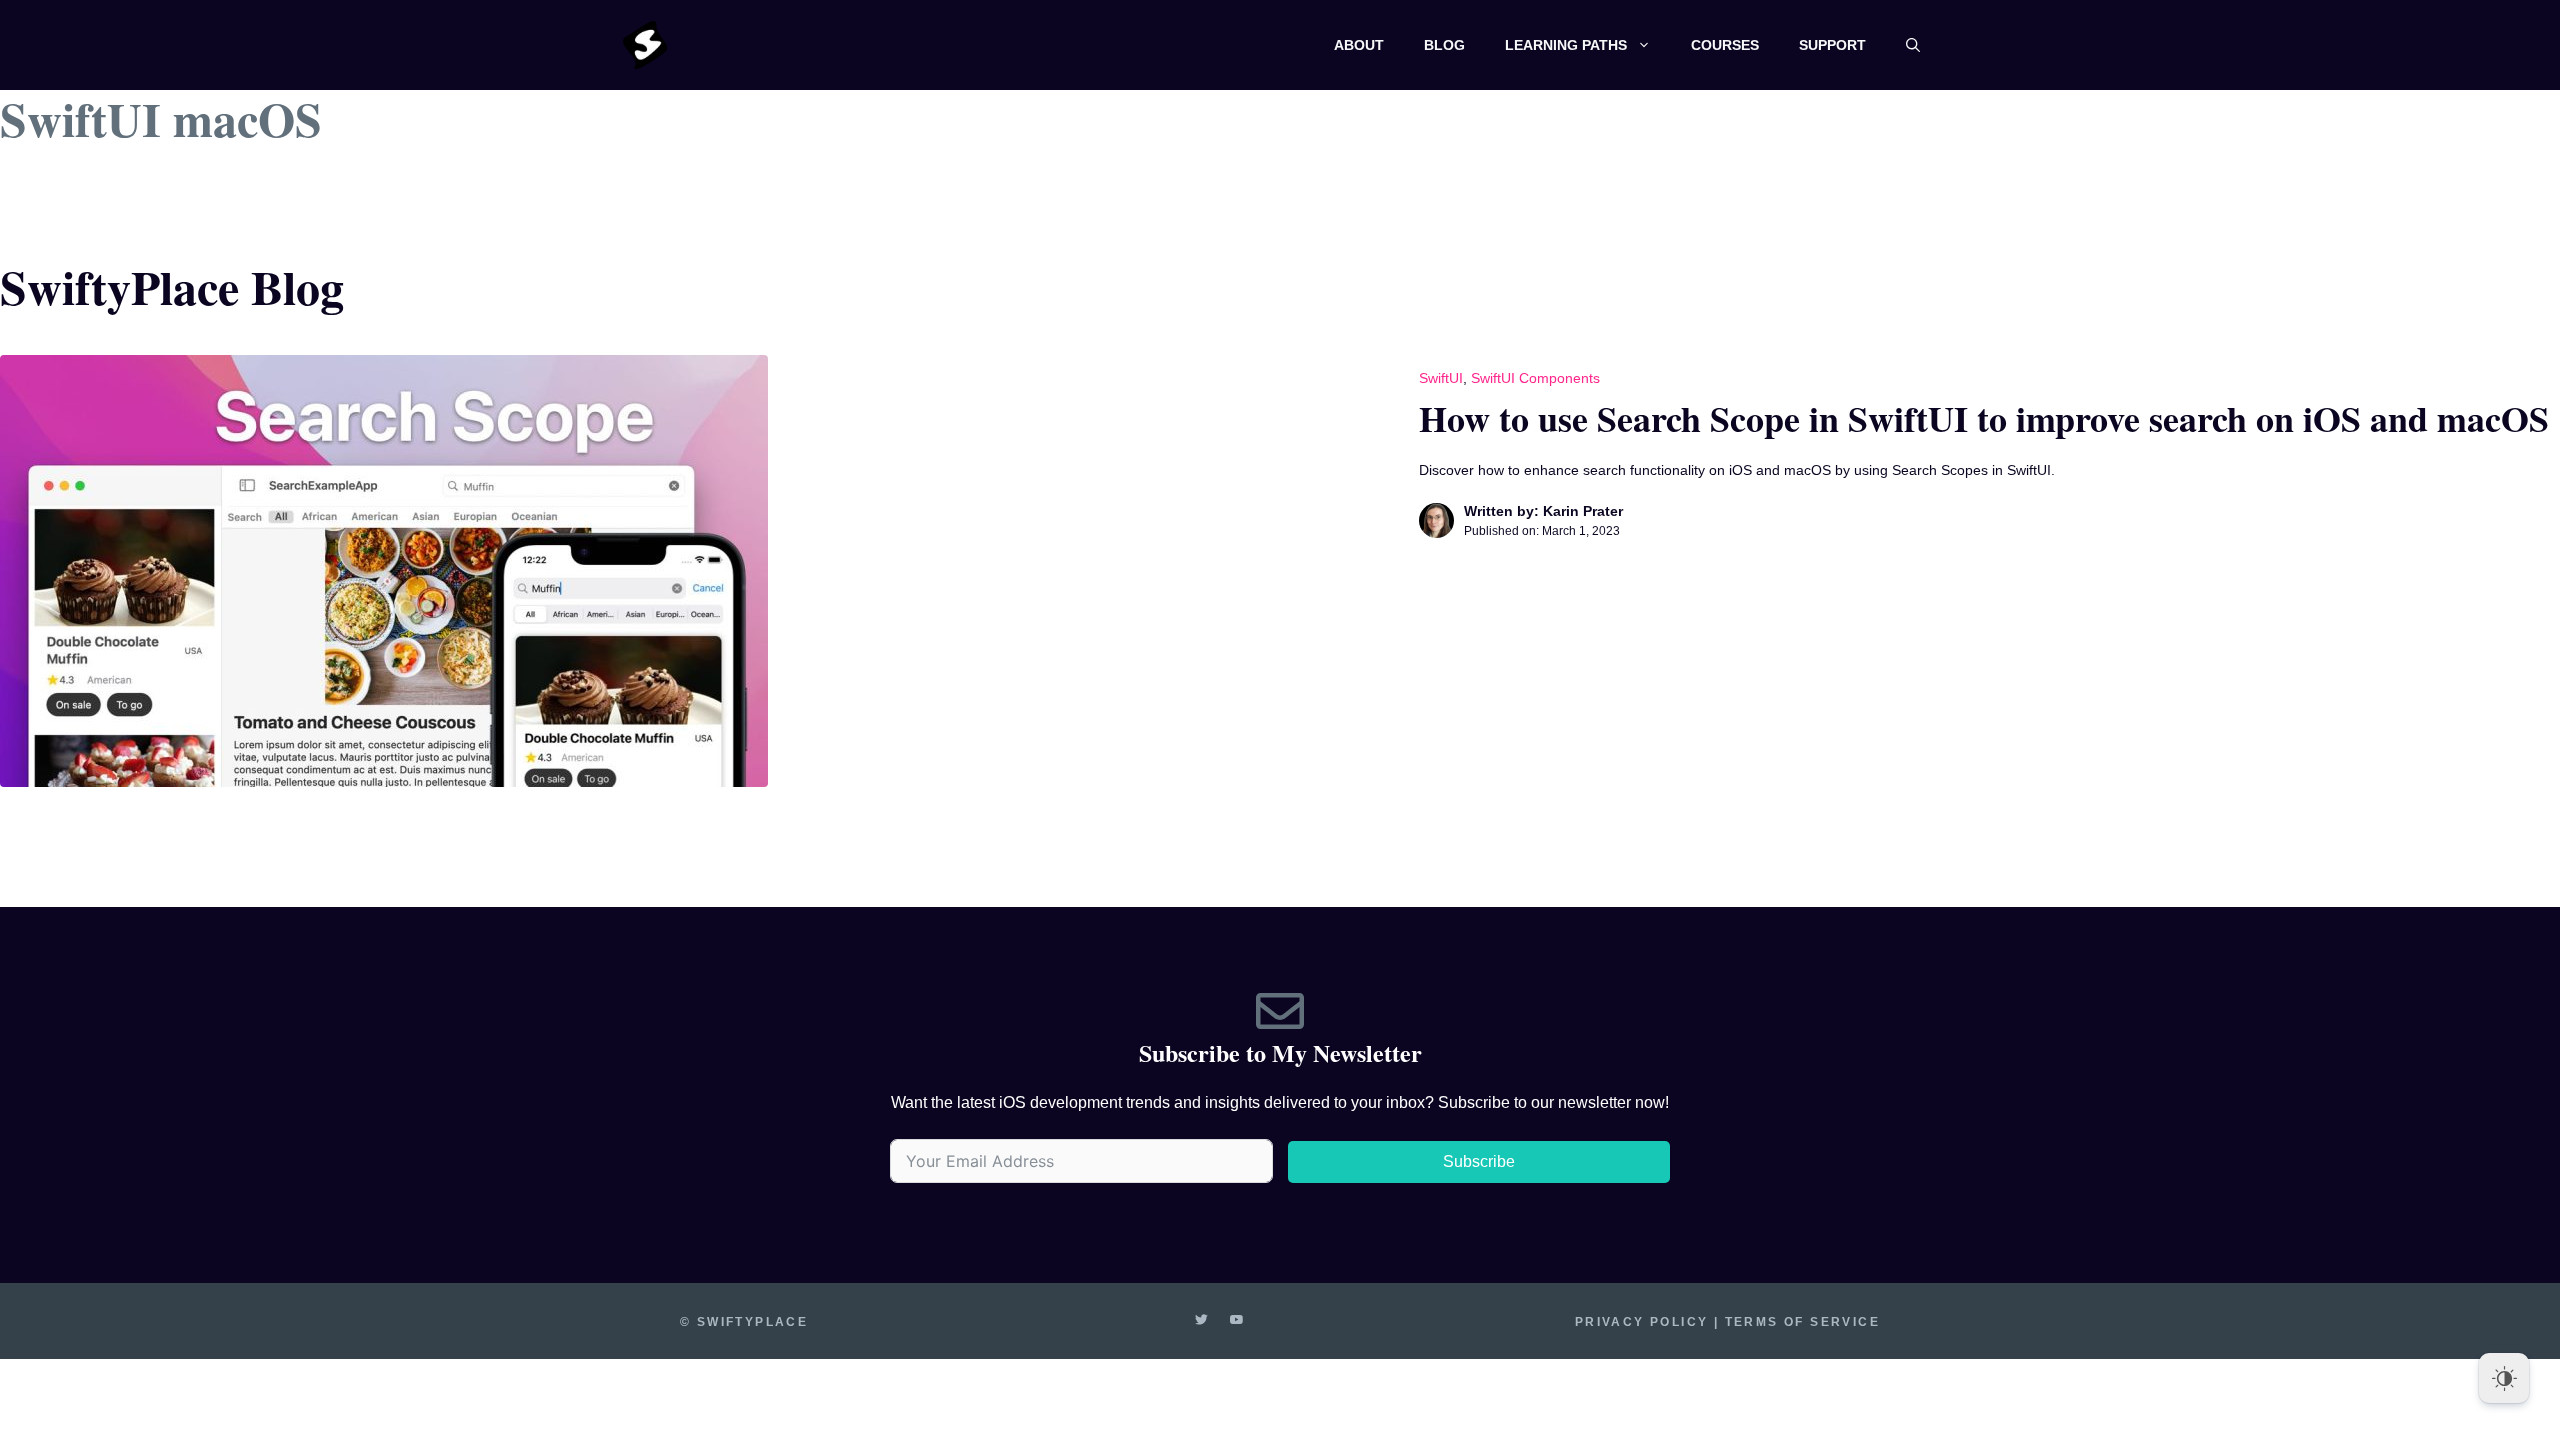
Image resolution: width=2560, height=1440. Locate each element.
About (1359, 45)
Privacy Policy (1642, 1322)
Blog (1444, 45)
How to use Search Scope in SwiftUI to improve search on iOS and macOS (1984, 418)
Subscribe (1479, 1161)
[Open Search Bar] (1913, 45)
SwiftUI (1441, 378)
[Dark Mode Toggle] (2504, 1378)
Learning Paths (1566, 45)
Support (1832, 45)
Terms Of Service (1802, 1322)
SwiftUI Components (1535, 378)
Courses (1725, 45)
